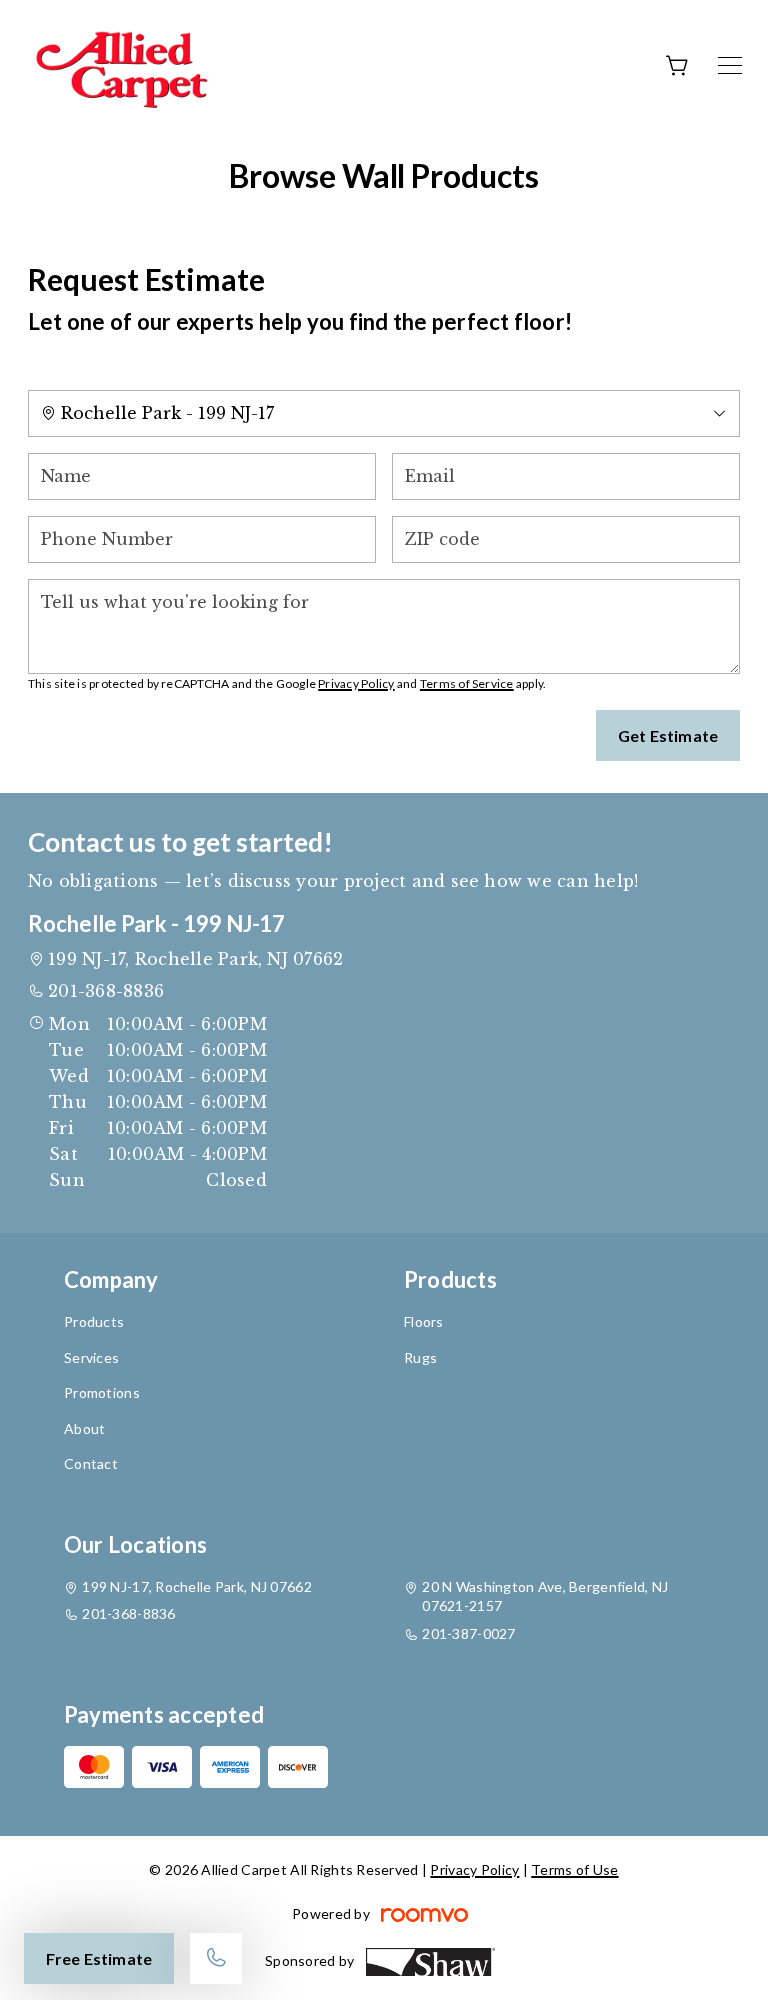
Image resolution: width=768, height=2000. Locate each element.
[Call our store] (216, 1958)
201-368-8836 (106, 991)
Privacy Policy (356, 683)
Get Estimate (668, 735)
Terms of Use (574, 1869)
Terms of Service (467, 683)
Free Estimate (99, 1958)
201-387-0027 (468, 1633)
